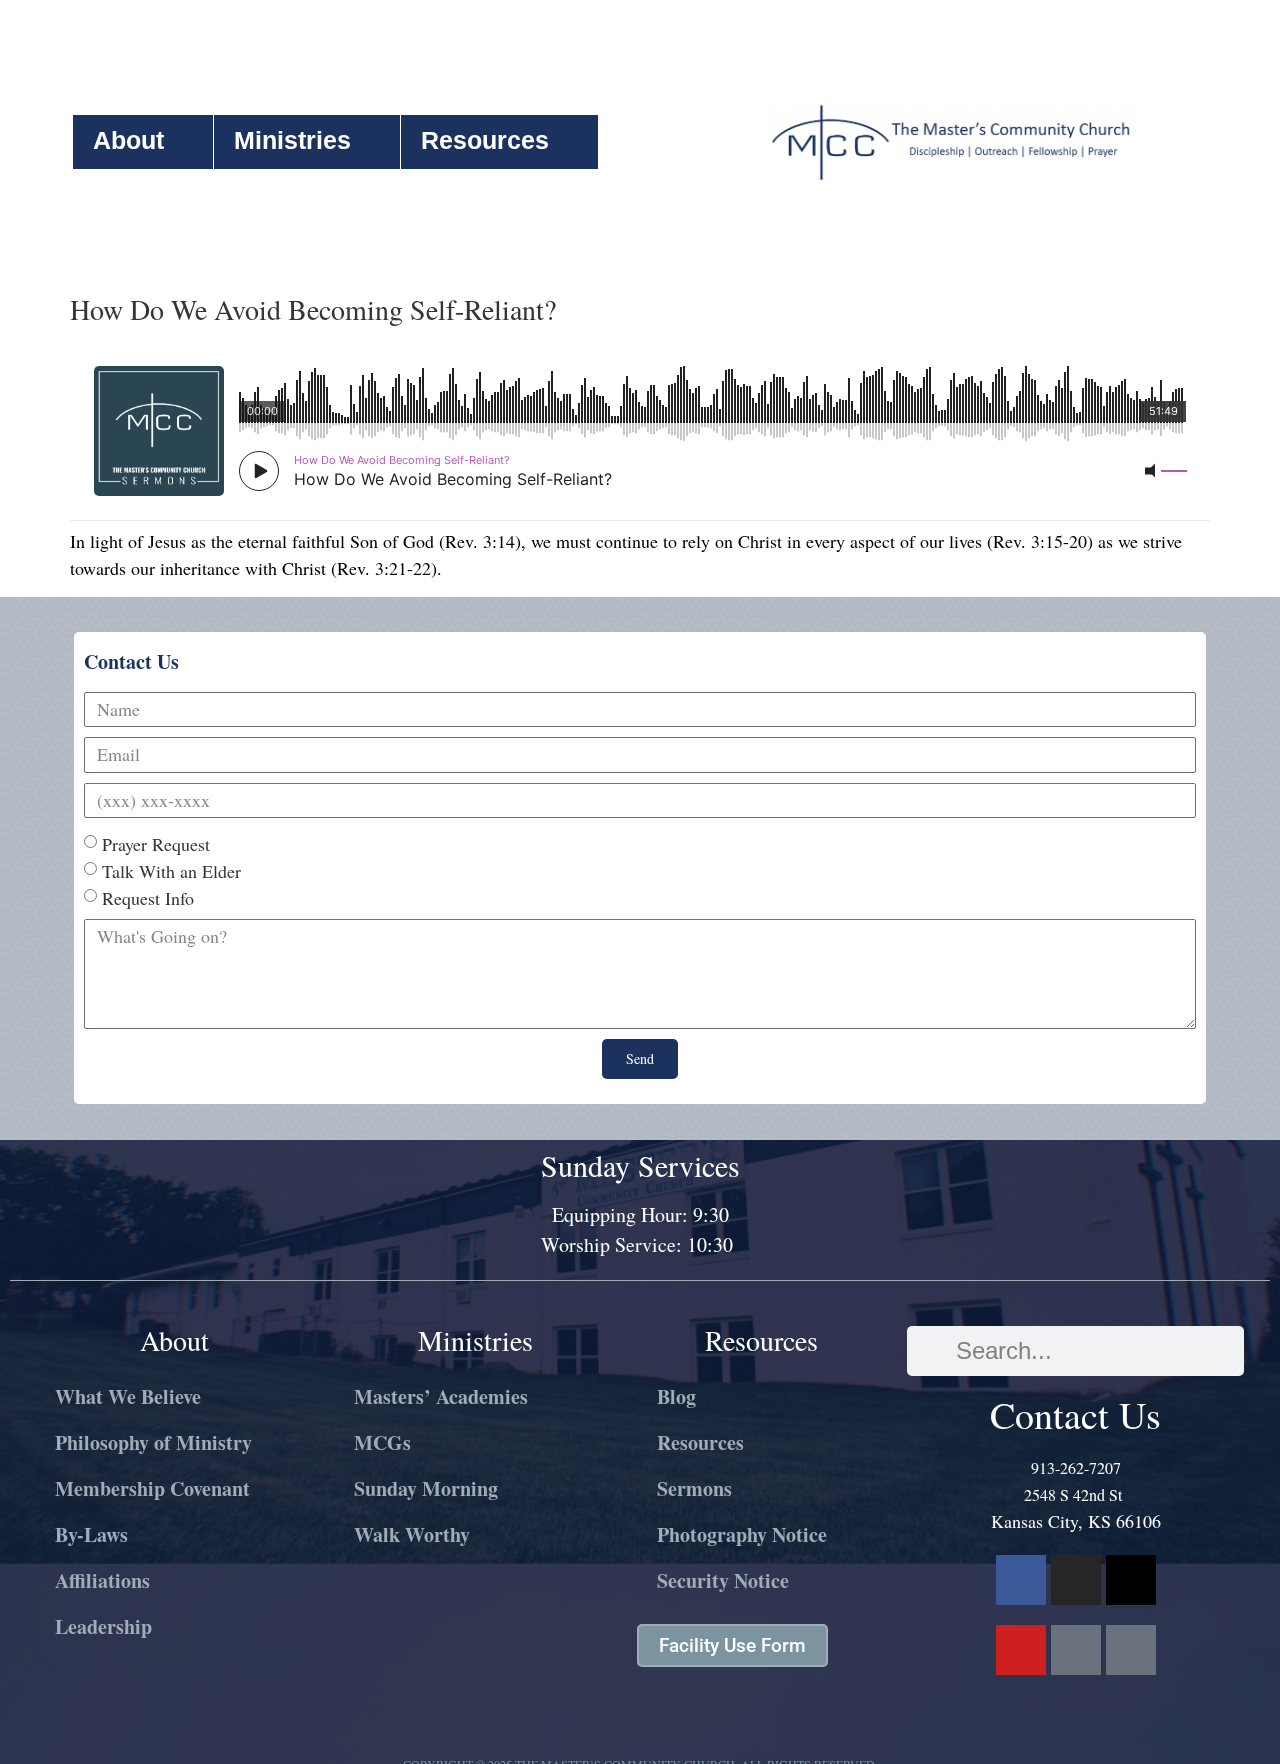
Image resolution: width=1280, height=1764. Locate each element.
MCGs (382, 1442)
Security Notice (723, 1580)
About (128, 140)
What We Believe (128, 1396)
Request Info (148, 898)
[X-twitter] (1131, 1580)
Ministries (292, 140)
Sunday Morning (426, 1488)
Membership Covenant (152, 1488)
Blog (676, 1396)
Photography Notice (742, 1534)
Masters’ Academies (441, 1396)
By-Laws (91, 1534)
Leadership (103, 1626)
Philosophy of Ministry (153, 1442)
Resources (485, 140)
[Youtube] (1021, 1650)
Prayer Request (156, 844)
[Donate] (1131, 1650)
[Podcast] (1076, 1650)
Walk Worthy (412, 1534)
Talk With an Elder (171, 871)
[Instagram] (1076, 1580)
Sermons (694, 1488)
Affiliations (102, 1580)
